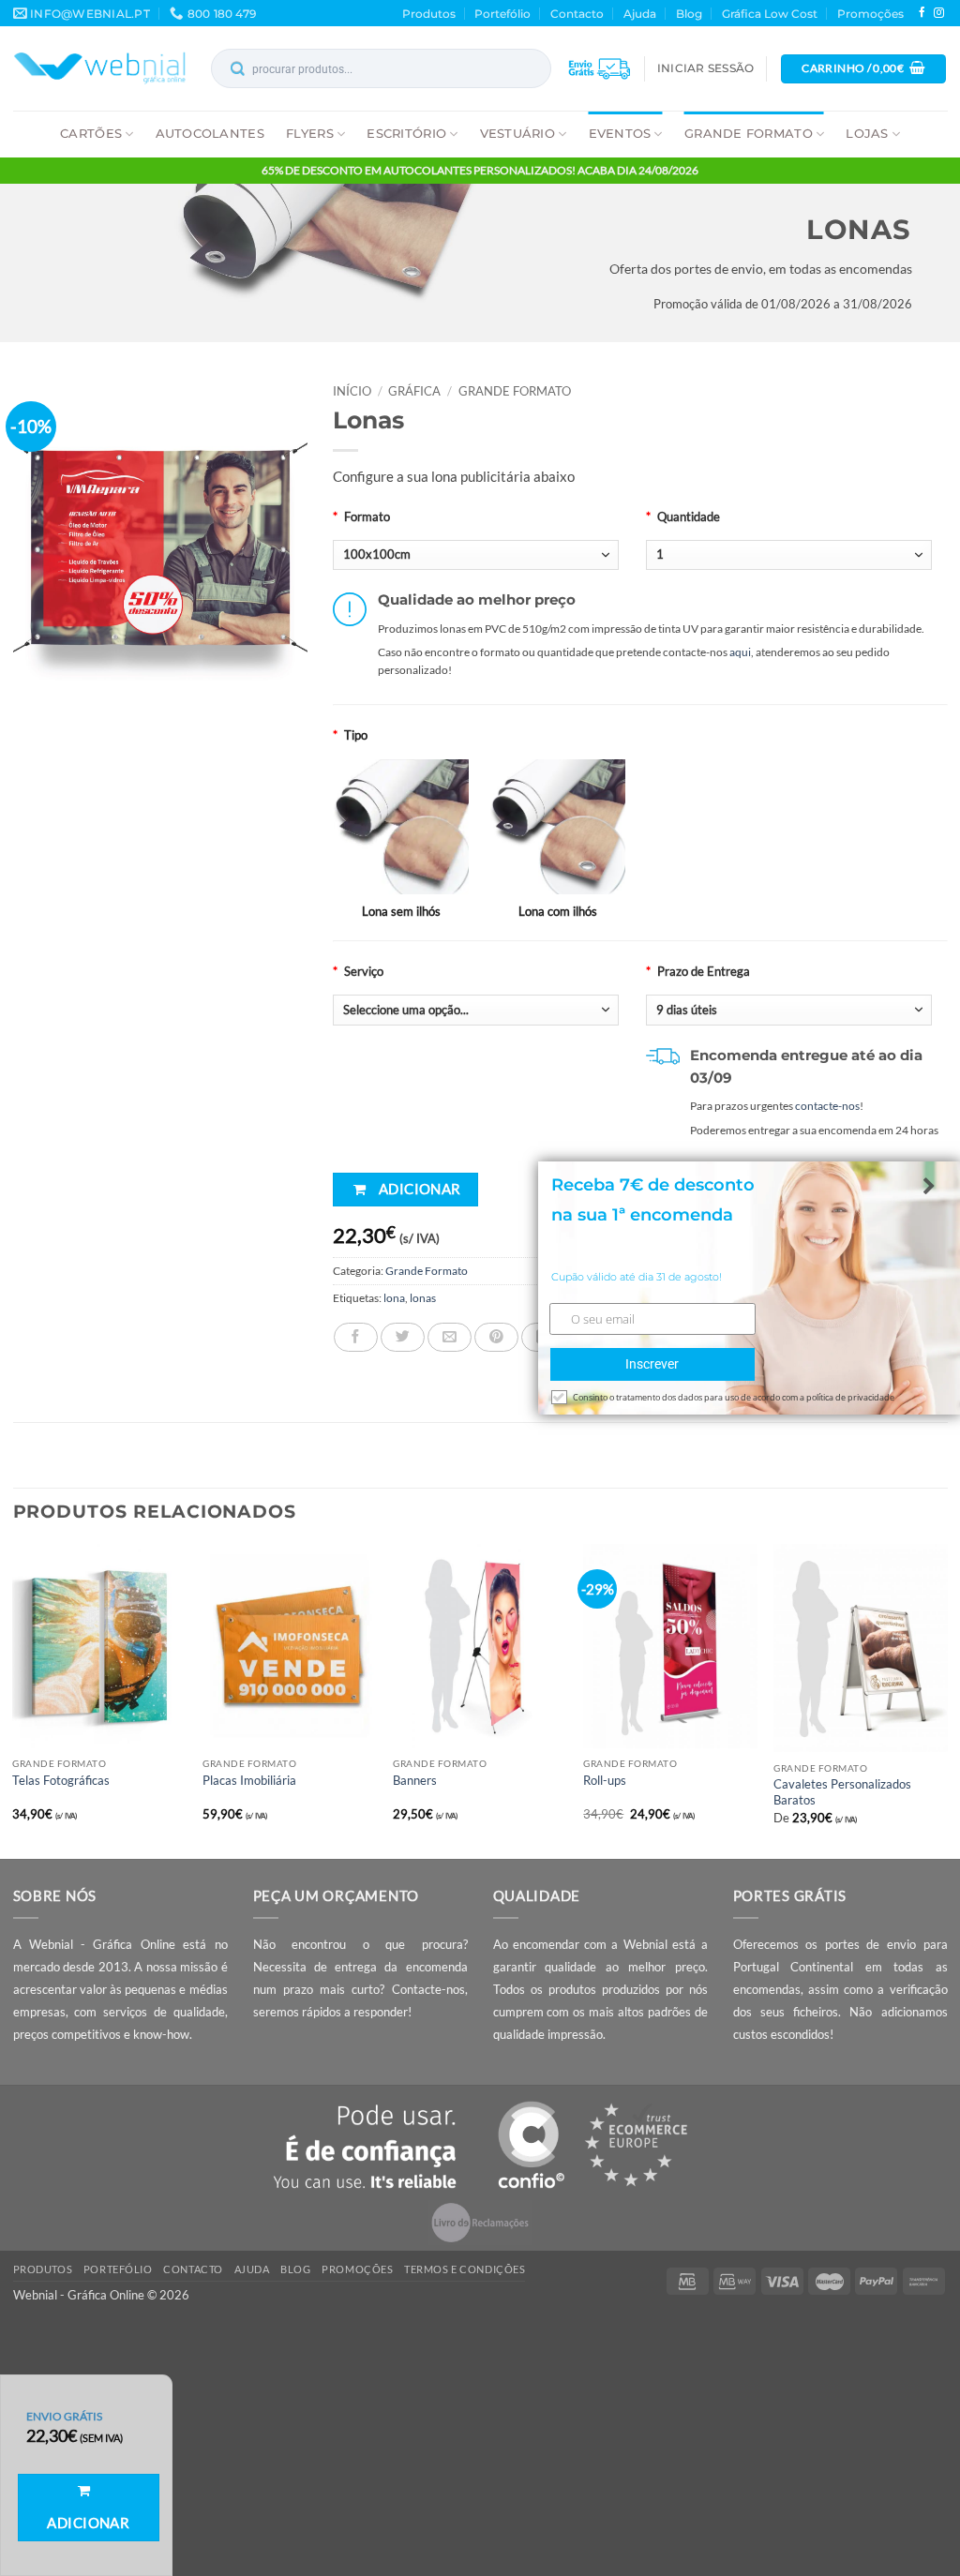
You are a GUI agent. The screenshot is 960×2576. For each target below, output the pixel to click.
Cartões (91, 133)
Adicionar (420, 1189)
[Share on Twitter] (403, 1337)
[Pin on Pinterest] (496, 1337)
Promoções (870, 14)
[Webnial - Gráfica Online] (100, 68)
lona (394, 1298)
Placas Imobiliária (249, 1780)
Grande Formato (749, 133)
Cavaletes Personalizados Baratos (842, 1792)
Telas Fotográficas (61, 1780)
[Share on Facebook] (356, 1337)
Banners (415, 1780)
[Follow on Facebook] (922, 13)
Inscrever (652, 1364)
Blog (689, 14)
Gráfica (414, 391)
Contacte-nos (428, 1989)
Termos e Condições (465, 2269)
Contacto (577, 14)
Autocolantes (210, 133)
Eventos (620, 133)
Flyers (310, 133)
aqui (740, 652)
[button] (705, 68)
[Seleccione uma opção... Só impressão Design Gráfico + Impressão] (476, 1010)
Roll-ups (605, 1780)
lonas (423, 1298)
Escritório (406, 133)
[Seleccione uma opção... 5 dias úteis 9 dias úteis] (789, 1010)
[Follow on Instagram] (939, 13)
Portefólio (502, 14)
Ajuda (640, 14)
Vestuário (517, 133)
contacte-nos (827, 1106)
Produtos (429, 14)
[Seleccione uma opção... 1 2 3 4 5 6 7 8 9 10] (789, 555)
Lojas (867, 133)
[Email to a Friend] (450, 1337)
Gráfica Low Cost (770, 14)
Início (352, 391)
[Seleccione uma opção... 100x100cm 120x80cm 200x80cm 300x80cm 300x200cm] (476, 555)
